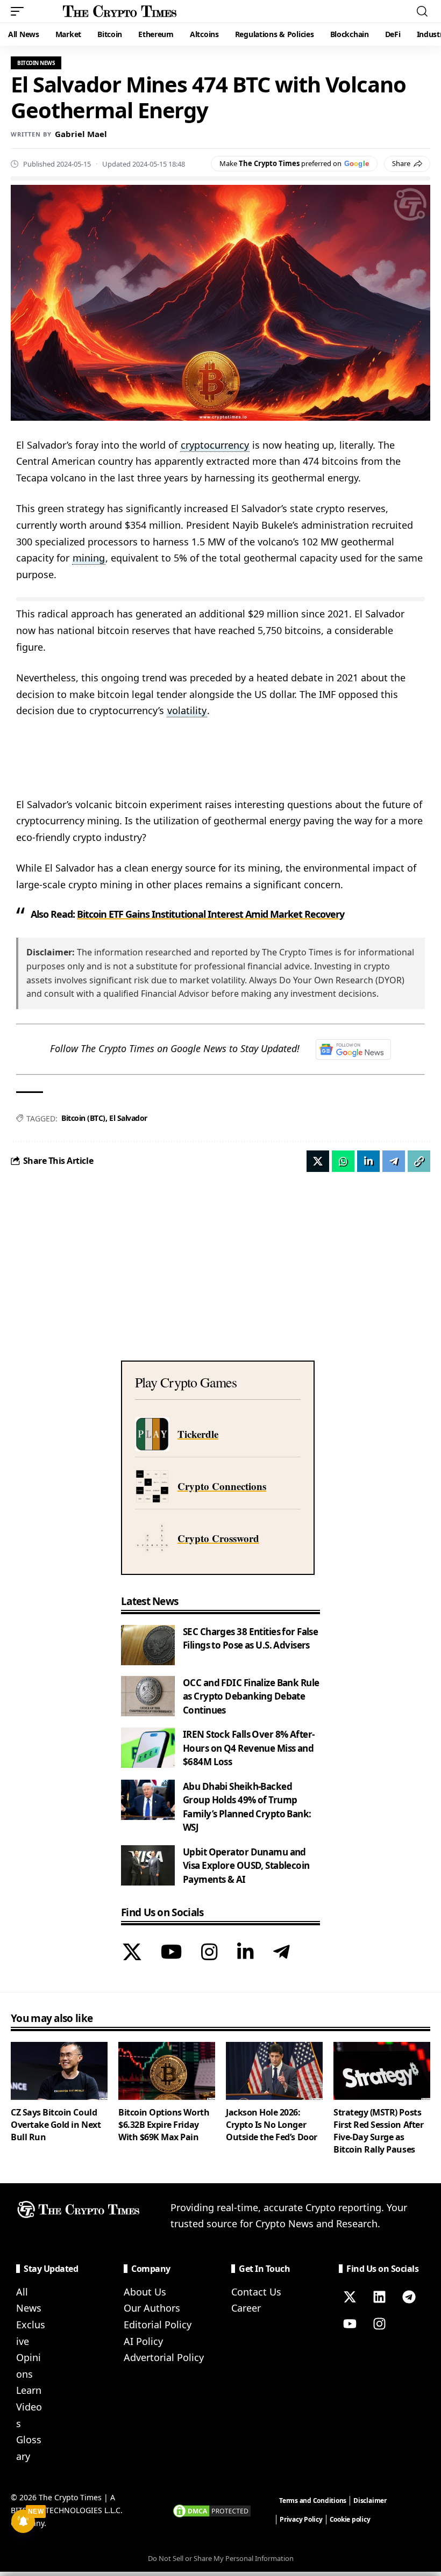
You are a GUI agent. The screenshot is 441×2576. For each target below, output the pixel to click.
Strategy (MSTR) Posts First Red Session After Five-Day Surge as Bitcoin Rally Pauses (378, 2131)
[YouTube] (171, 1953)
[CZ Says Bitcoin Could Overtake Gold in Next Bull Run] (59, 2071)
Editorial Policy (158, 2325)
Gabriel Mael (81, 134)
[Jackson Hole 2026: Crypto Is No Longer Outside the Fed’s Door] (274, 2071)
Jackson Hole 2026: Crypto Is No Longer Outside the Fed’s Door (272, 2125)
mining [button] (89, 558)
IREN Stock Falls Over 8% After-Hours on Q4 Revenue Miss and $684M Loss (248, 1748)
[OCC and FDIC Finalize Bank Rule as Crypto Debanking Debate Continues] (148, 1696)
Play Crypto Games (186, 1382)
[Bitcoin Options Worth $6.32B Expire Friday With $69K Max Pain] (167, 2071)
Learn (29, 2390)
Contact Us (256, 2292)
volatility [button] (187, 710)
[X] (132, 1953)
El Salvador (128, 1118)
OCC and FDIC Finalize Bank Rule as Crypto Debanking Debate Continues (251, 1696)
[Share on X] (318, 1161)
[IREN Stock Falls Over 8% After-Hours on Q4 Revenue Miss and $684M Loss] (148, 1748)
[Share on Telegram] (394, 1161)
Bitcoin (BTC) (83, 1118)
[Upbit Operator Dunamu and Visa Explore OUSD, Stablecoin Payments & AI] (148, 1865)
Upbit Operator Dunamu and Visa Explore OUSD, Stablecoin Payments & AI (246, 1866)
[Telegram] (282, 1953)
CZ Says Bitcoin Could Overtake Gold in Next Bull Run (56, 2125)
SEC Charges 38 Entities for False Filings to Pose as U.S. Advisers (250, 1639)
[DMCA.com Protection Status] (212, 2510)
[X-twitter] (350, 2297)
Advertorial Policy (164, 2357)
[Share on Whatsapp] (343, 1161)
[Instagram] (209, 1953)
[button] (20, 11)
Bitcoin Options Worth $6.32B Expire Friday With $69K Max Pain (164, 2125)
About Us (145, 2292)
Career (246, 2308)
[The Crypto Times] (120, 11)
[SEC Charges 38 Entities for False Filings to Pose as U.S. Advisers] (148, 1645)
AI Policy (143, 2341)
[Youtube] (350, 2324)
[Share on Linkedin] (368, 1161)
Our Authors (152, 2308)
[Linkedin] (379, 2297)
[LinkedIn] (246, 1953)
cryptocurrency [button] (215, 445)
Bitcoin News (36, 63)
